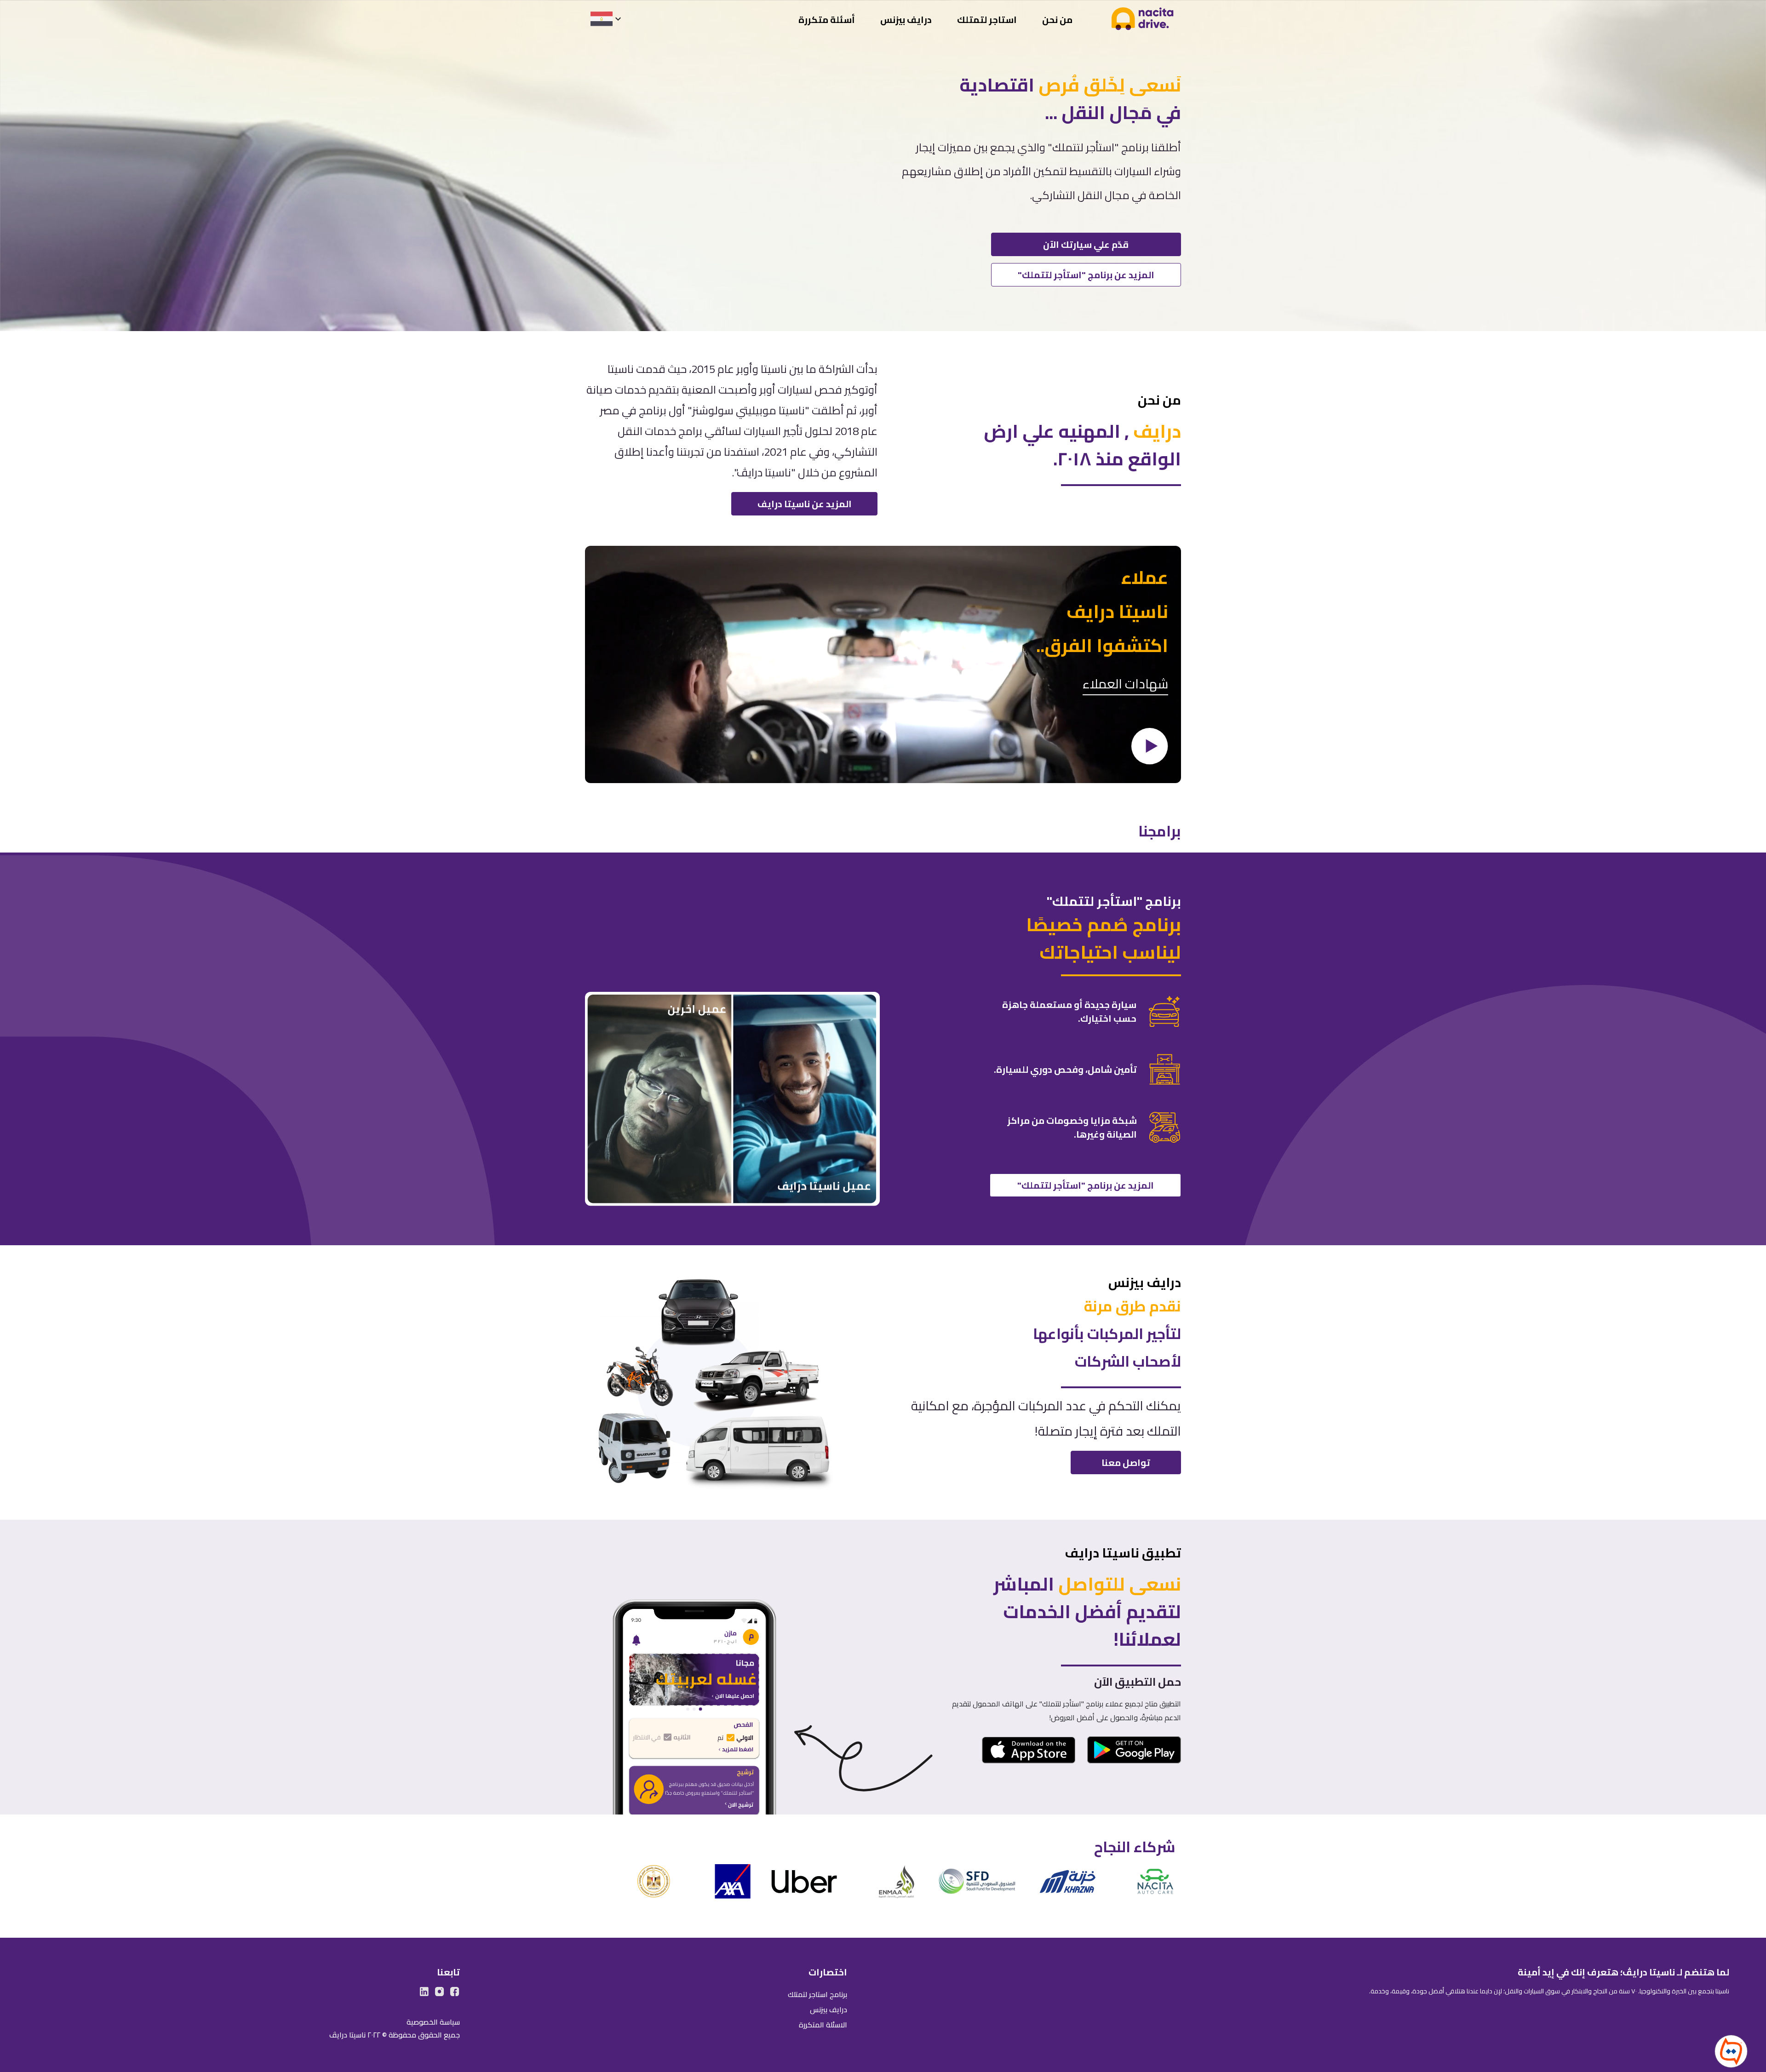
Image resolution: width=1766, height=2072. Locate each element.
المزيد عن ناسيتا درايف (805, 504)
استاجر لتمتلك (987, 20)
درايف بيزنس (906, 20)
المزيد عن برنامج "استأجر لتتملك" (1086, 275)
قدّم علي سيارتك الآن (1086, 244)
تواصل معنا (1126, 1462)
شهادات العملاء (1125, 685)
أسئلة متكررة (827, 20)
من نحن (1057, 20)
